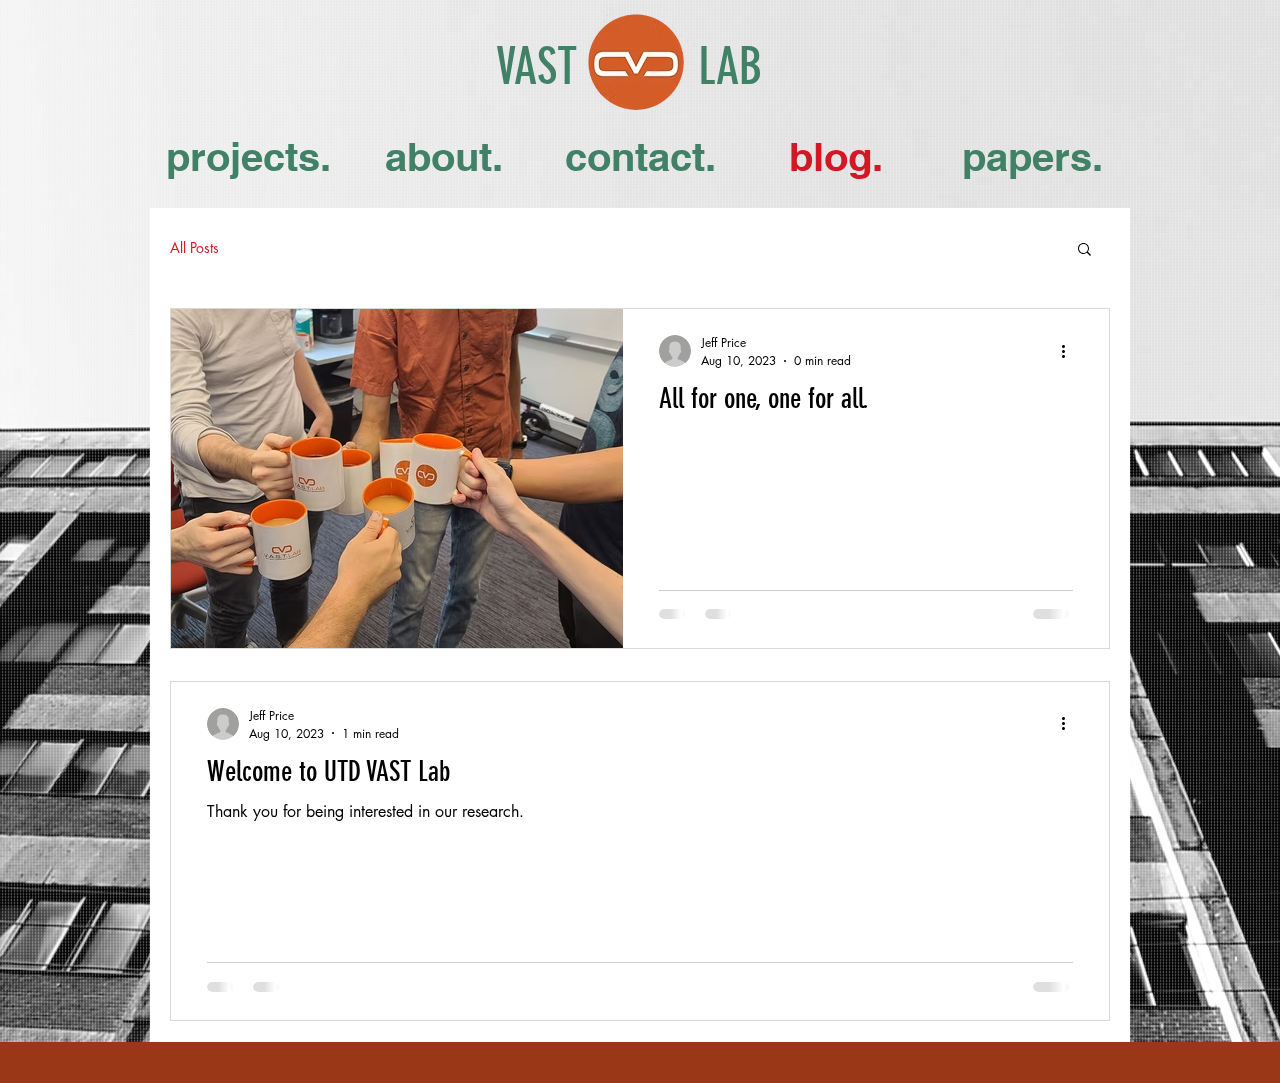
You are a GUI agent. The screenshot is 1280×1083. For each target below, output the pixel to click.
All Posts (194, 247)
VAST (536, 67)
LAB (730, 67)
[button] (1084, 250)
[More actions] (1070, 351)
